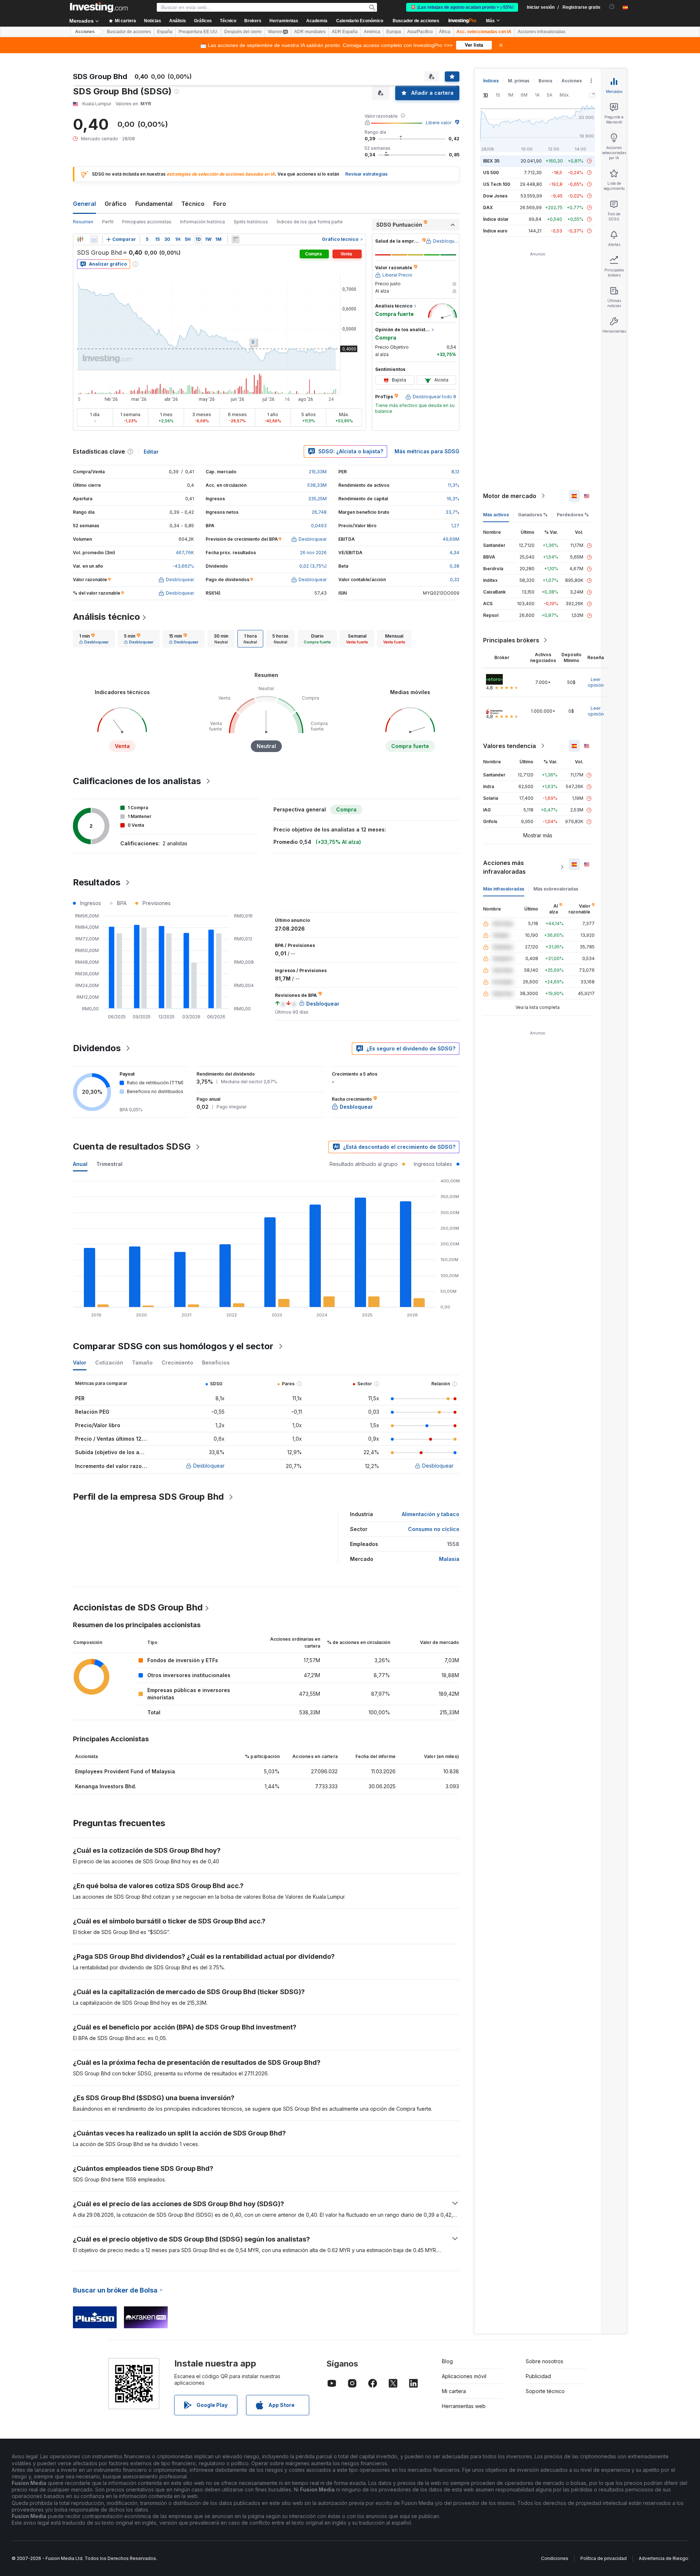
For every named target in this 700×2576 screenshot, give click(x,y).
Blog (447, 2361)
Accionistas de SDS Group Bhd (138, 1607)
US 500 (491, 173)
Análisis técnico (106, 617)
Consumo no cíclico (434, 1529)
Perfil (108, 222)
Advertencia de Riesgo (663, 2558)
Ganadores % (533, 515)
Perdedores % (573, 515)
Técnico (193, 204)
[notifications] (612, 7)
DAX (488, 208)
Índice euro (495, 231)
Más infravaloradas (504, 889)
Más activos (496, 515)
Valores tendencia (510, 746)
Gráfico (116, 204)
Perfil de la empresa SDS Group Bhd (148, 1497)
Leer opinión (596, 682)
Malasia (449, 1559)
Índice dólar (496, 219)
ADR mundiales (310, 32)
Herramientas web (464, 2406)
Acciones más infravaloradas (504, 867)
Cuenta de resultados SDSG (132, 1146)
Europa (394, 32)
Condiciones (555, 2558)
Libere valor (439, 123)
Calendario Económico (360, 21)
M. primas (519, 81)
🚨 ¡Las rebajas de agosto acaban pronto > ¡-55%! (462, 7)
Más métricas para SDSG (427, 451)
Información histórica (203, 222)
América (372, 32)
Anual (80, 1164)
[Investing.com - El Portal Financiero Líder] (99, 7)
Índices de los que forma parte (310, 222)
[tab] (94, 639)
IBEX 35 (491, 161)
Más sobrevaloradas (556, 889)
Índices (491, 81)
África (445, 32)
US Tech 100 (497, 184)
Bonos (545, 81)
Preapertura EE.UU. (198, 32)
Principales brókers (511, 640)
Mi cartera (454, 2391)
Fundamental (154, 204)
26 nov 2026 (313, 553)
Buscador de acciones (416, 21)
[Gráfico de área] (94, 239)
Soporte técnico (545, 2391)
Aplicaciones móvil (464, 2376)
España (165, 32)
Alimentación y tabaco (431, 1514)
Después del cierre (243, 32)
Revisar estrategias (366, 174)
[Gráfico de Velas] (80, 239)
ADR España (345, 32)
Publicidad (538, 2376)
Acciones (85, 32)
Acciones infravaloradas (542, 32)
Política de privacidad (604, 2558)
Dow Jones (495, 196)
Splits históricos (251, 222)
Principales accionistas (147, 222)
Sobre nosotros (545, 2361)
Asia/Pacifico (420, 32)
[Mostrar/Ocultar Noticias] (236, 239)
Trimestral (109, 1164)
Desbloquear (209, 1466)
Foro (220, 204)
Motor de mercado (510, 496)
